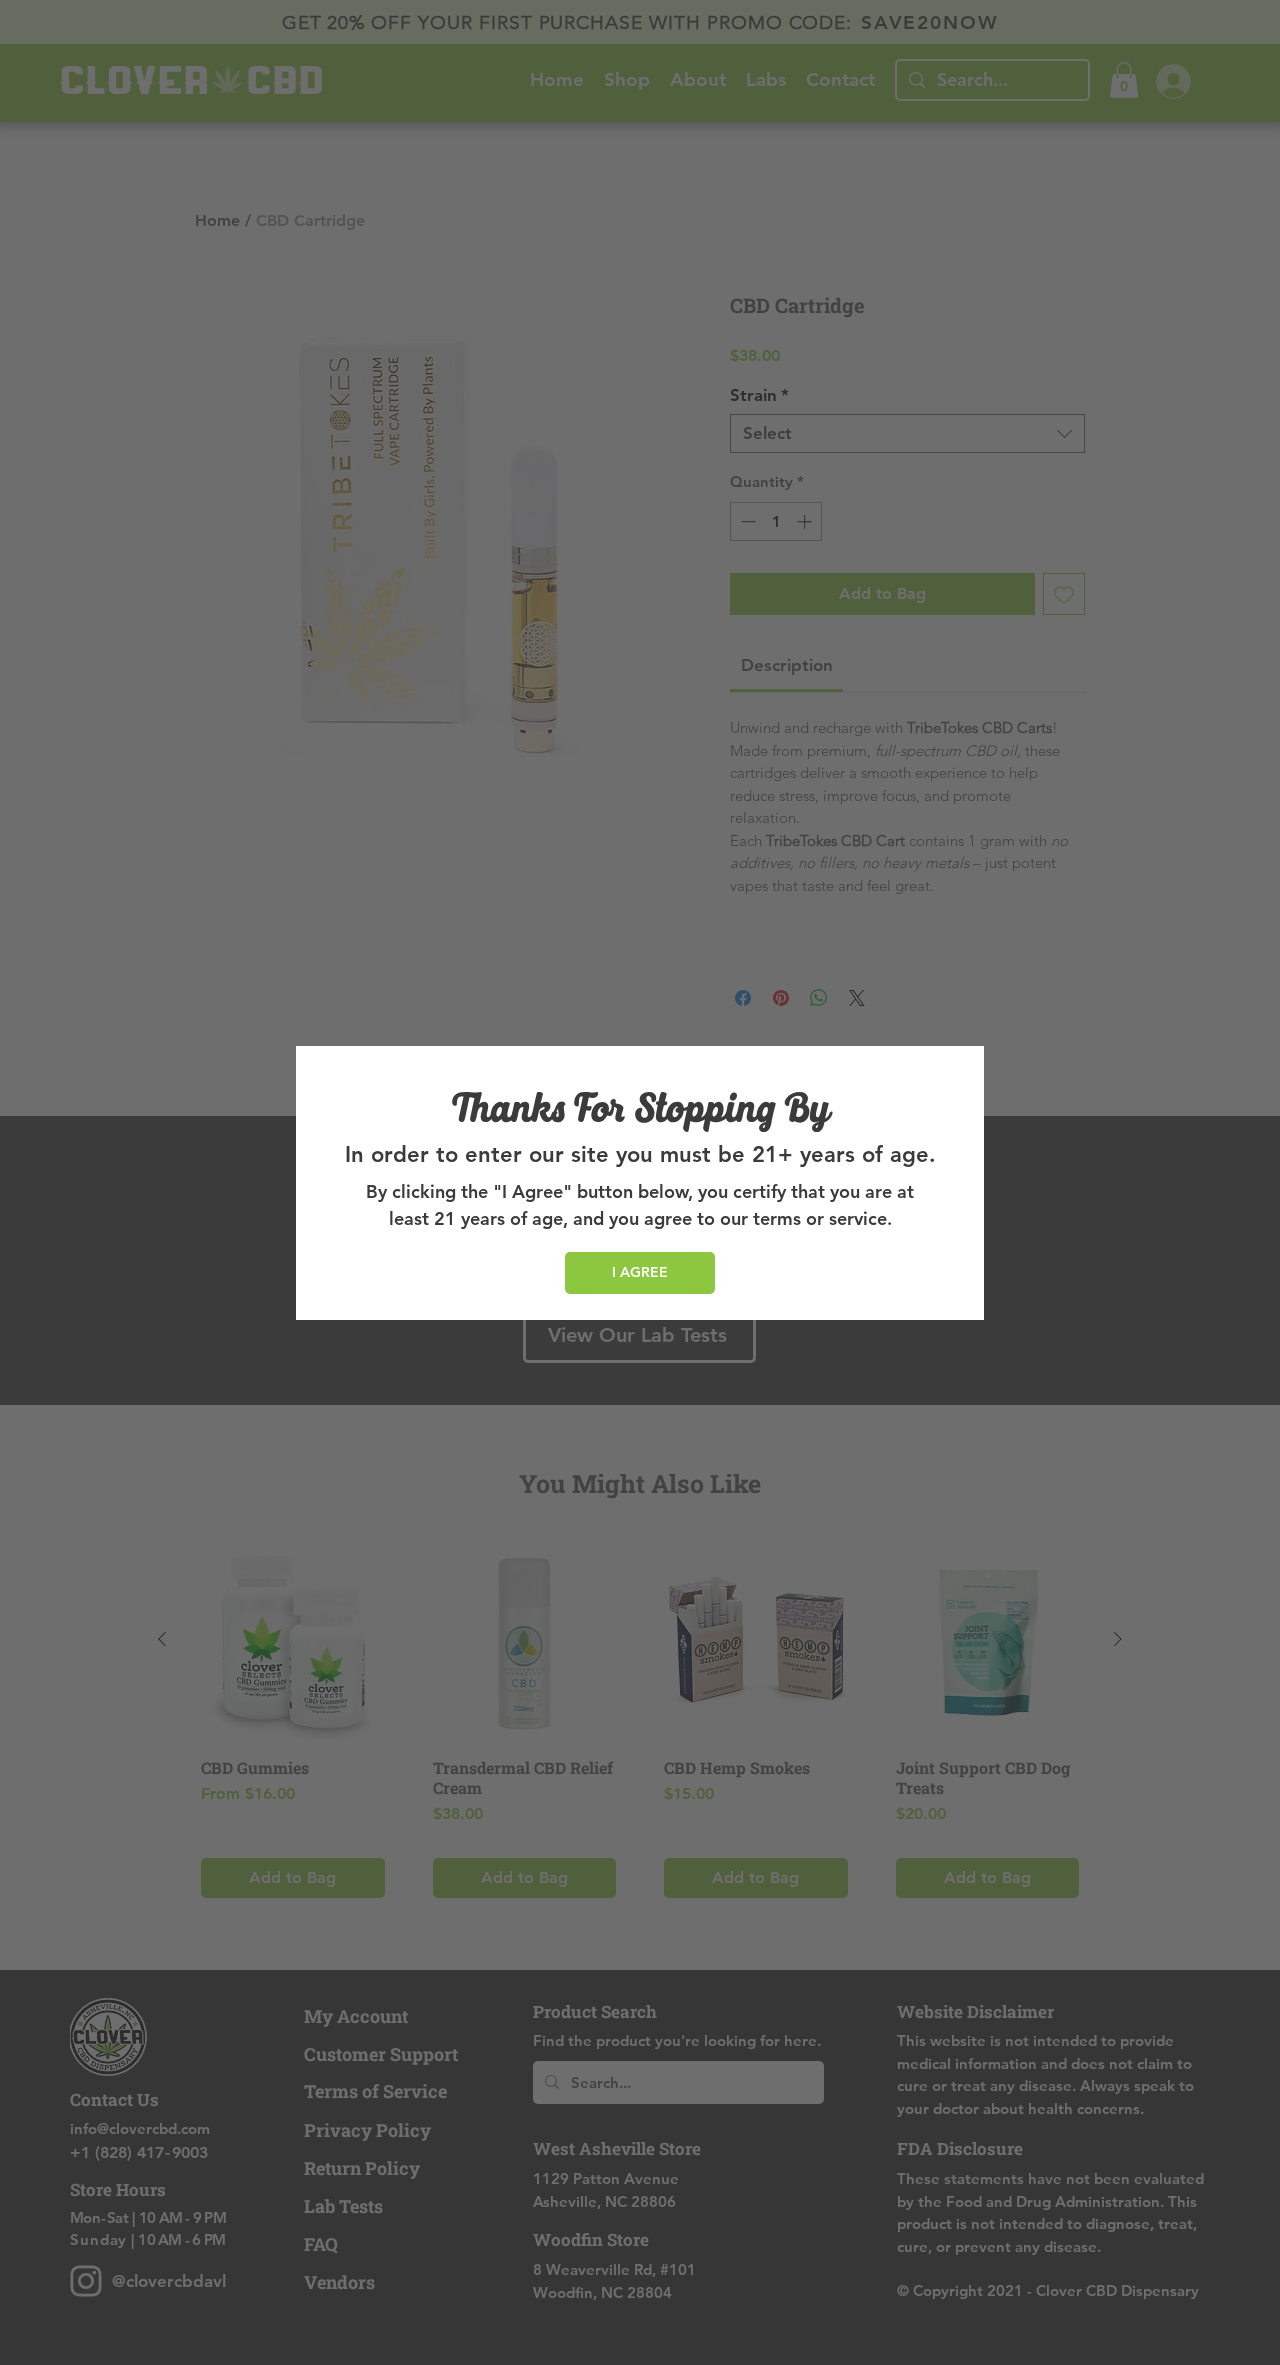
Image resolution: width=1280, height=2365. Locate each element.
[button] (640, 1273)
